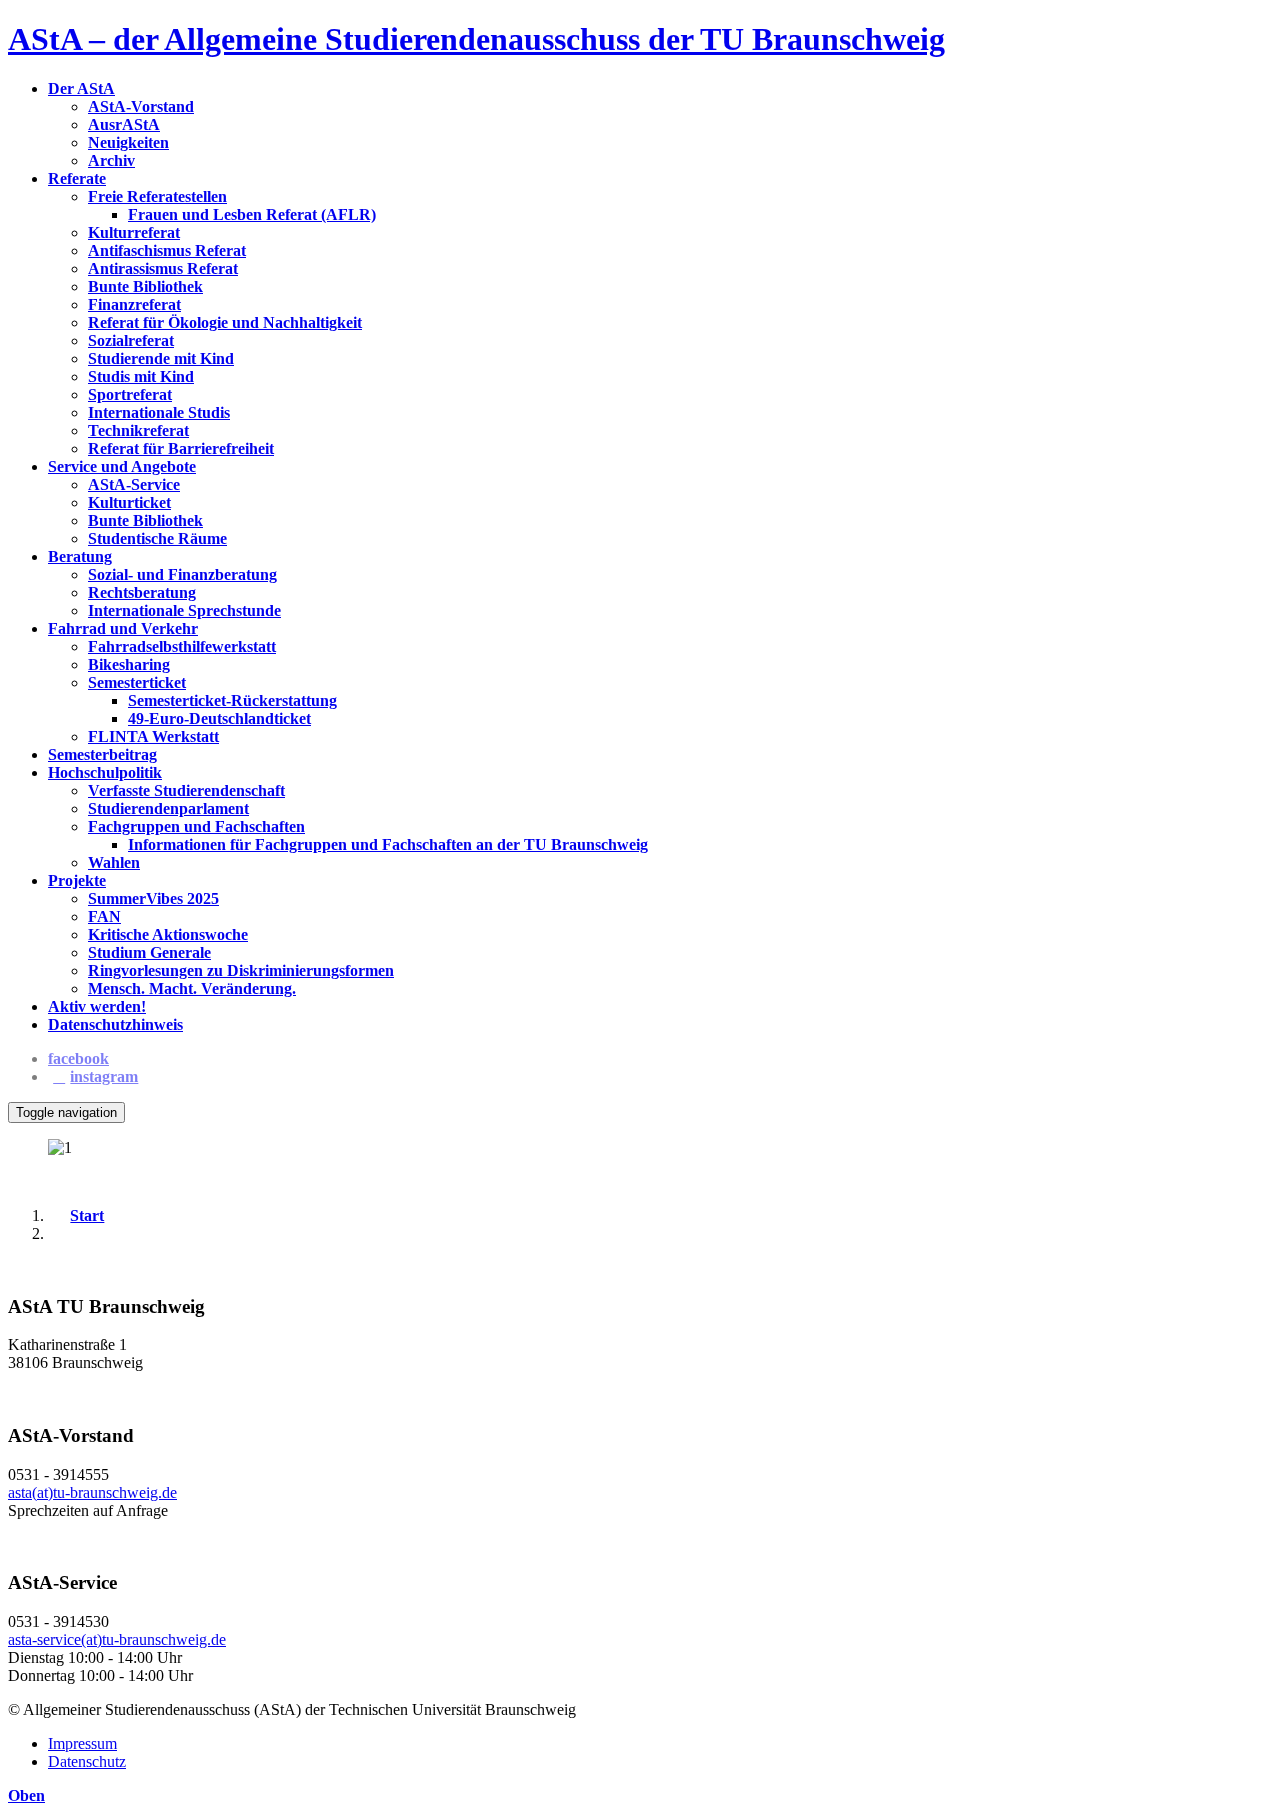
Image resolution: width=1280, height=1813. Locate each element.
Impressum (82, 1743)
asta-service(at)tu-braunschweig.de (117, 1639)
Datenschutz (87, 1761)
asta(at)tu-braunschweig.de (92, 1492)
